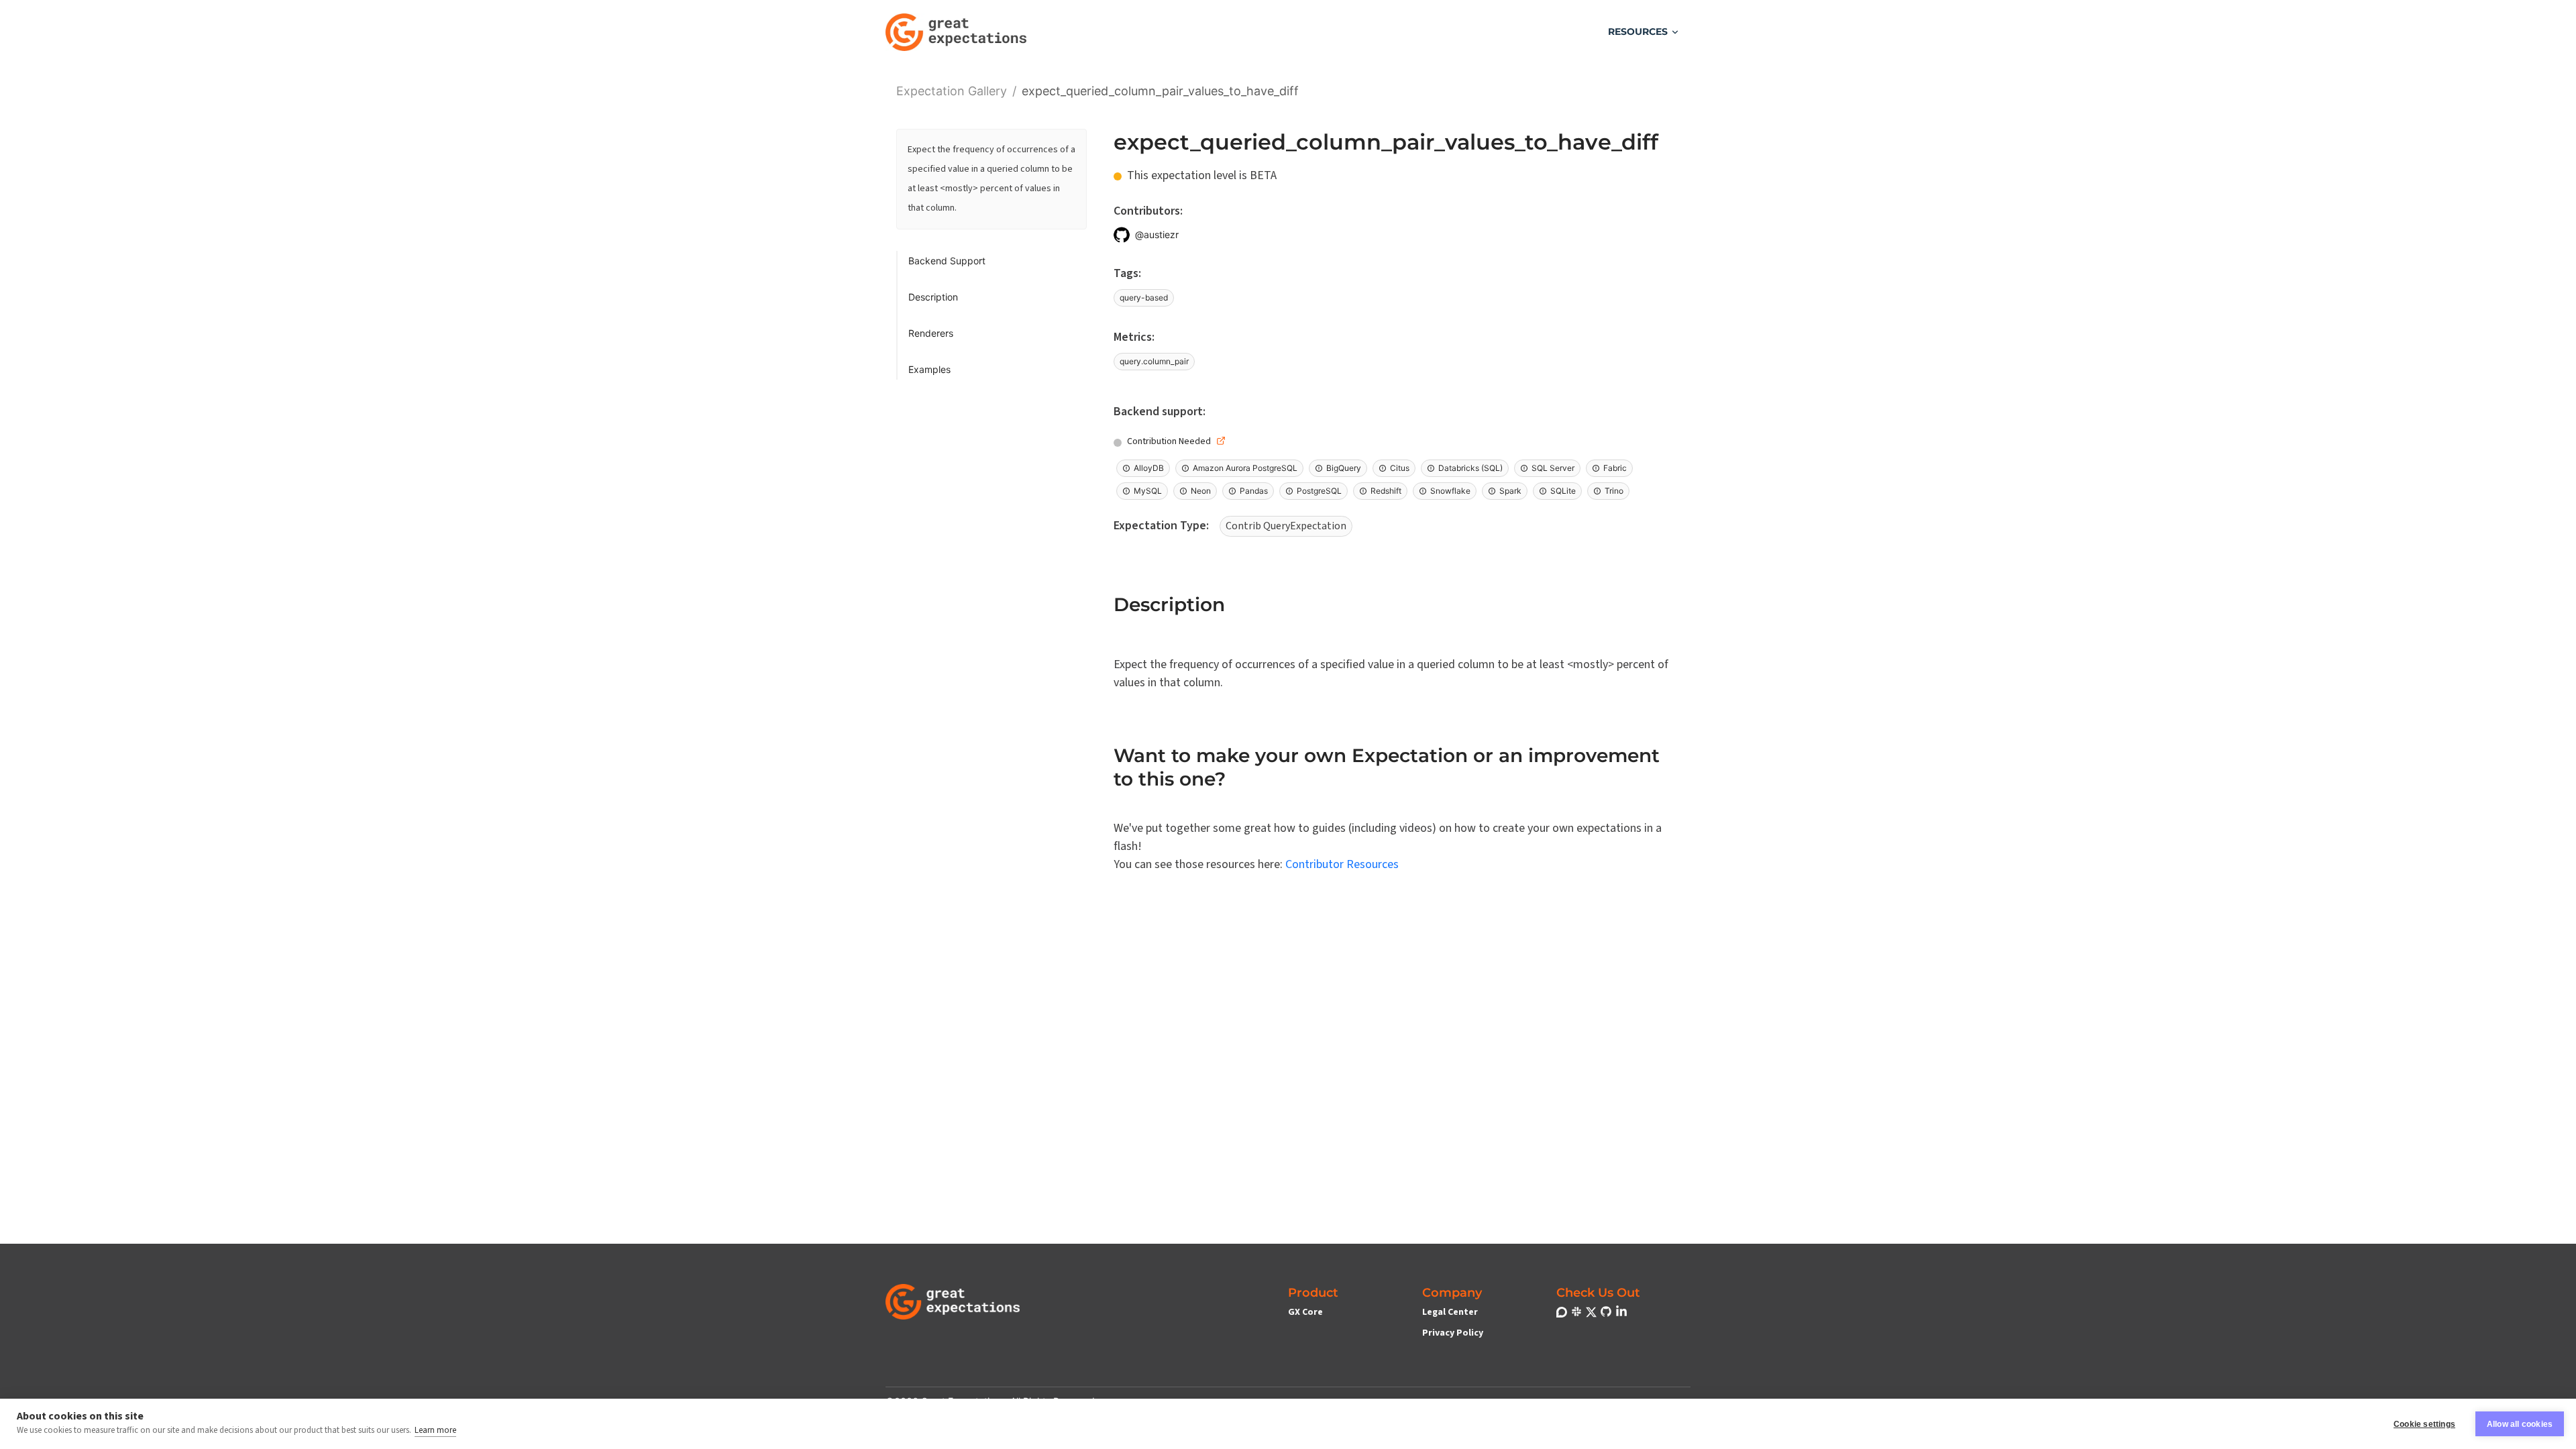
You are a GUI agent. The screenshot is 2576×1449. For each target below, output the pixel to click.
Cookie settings (2424, 1424)
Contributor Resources (1342, 864)
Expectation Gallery (952, 90)
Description (933, 297)
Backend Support (947, 261)
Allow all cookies (2520, 1424)
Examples (929, 369)
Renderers (931, 333)
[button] (1644, 32)
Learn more (435, 1430)
